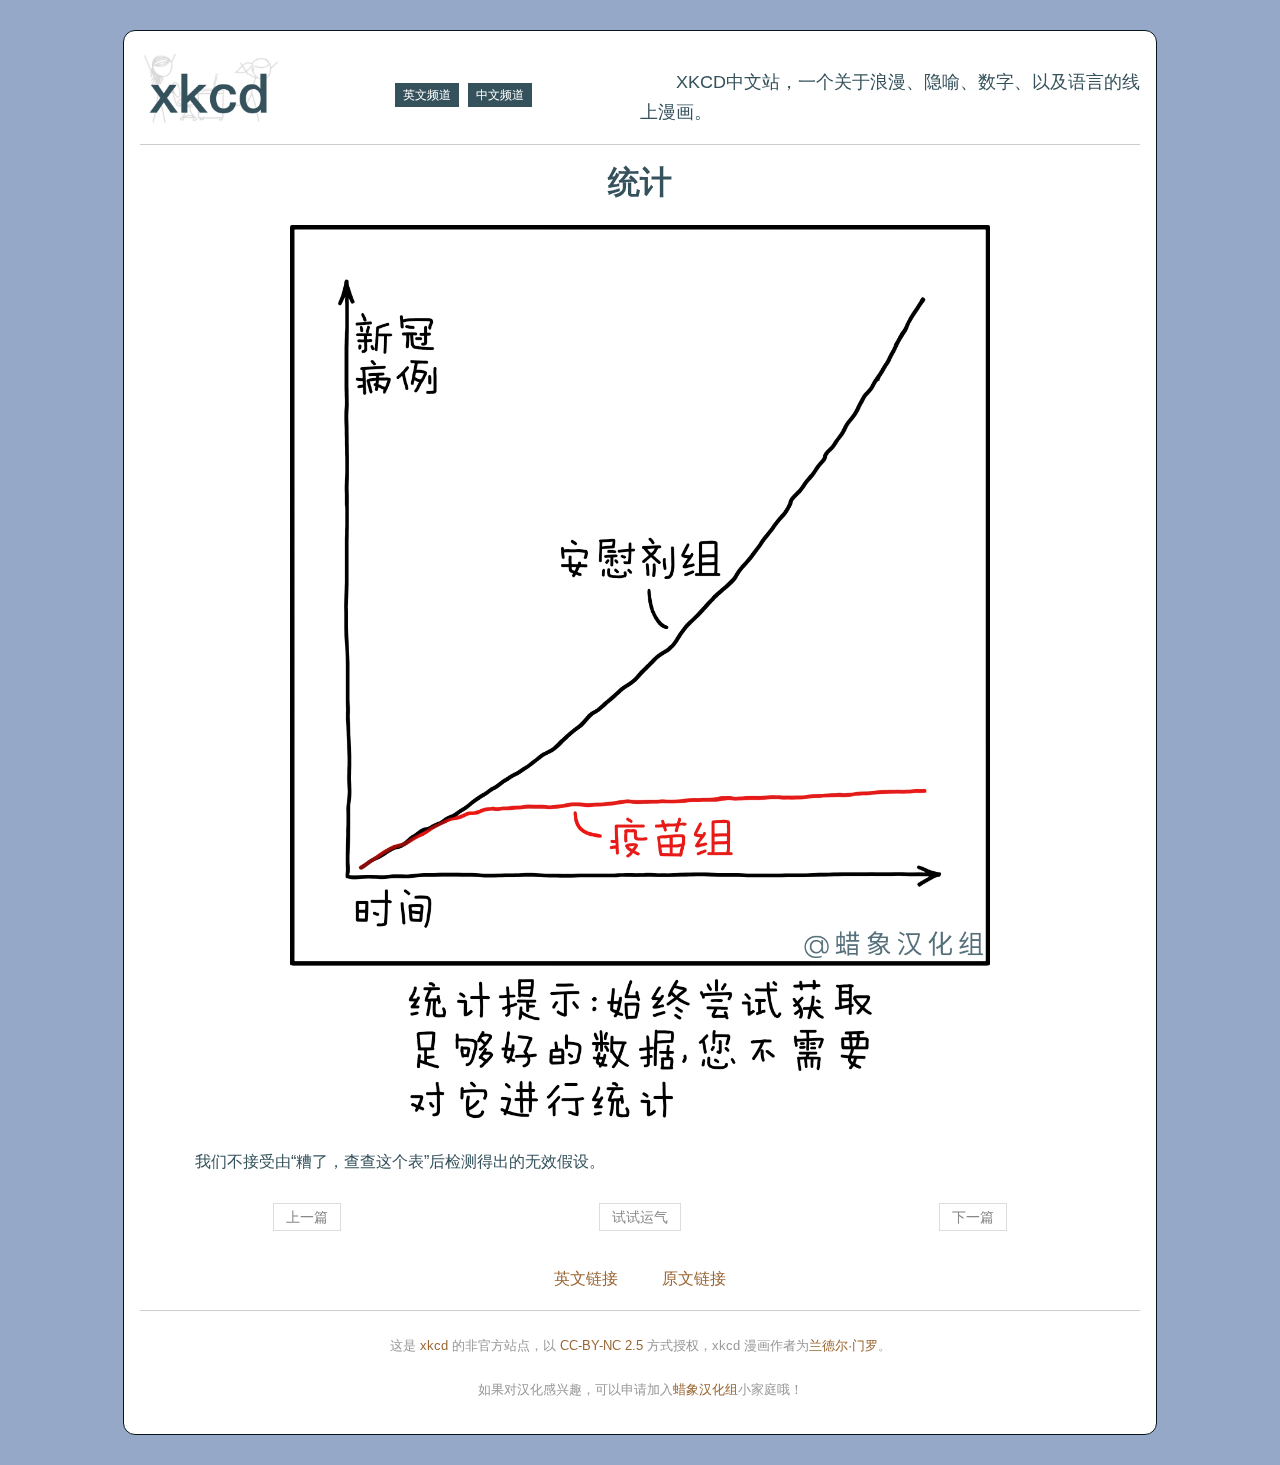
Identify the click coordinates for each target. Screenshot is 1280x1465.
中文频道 (500, 95)
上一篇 (307, 1217)
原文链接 (694, 1278)
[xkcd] (265, 90)
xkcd (434, 1345)
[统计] (640, 678)
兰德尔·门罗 (843, 1345)
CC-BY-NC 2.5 (601, 1345)
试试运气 (640, 1217)
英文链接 (586, 1278)
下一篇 (973, 1217)
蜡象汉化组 (705, 1389)
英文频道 (427, 95)
